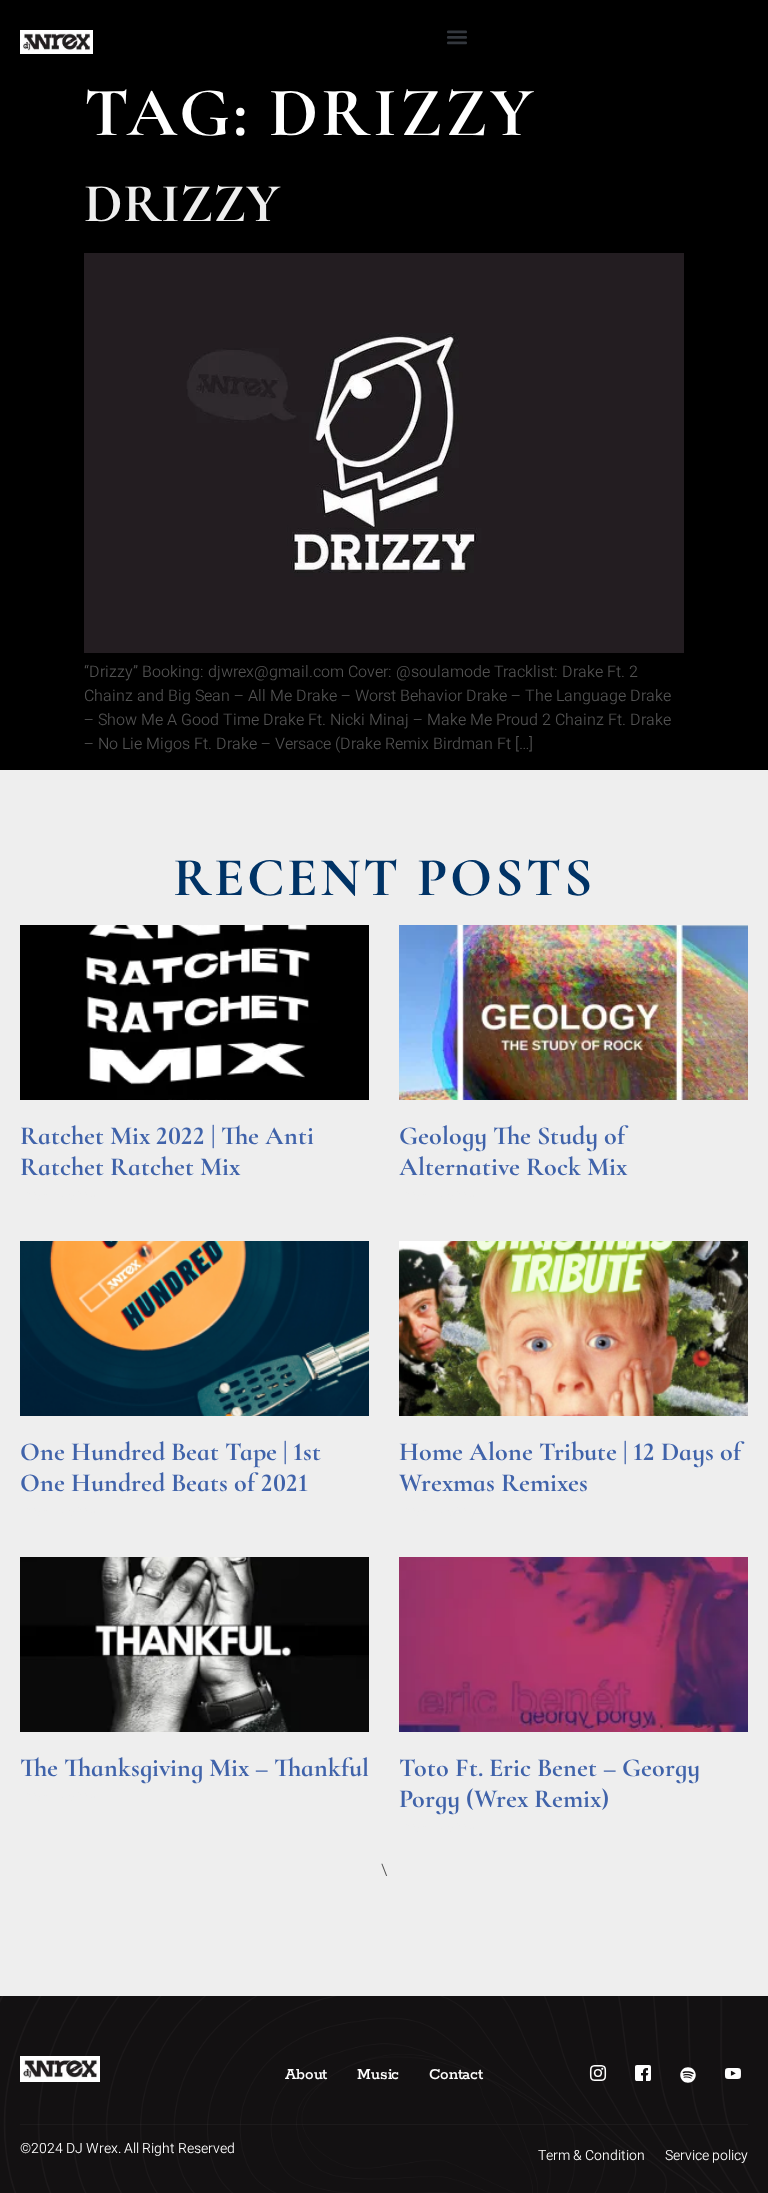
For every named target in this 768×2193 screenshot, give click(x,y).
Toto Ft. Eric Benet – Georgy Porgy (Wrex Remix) (549, 1783)
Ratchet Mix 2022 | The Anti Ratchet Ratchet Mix (167, 1151)
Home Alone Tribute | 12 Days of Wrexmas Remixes (570, 1467)
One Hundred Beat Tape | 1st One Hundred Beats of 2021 (170, 1467)
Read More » (58, 1194)
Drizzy (182, 203)
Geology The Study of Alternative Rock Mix (513, 1151)
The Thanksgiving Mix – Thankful (194, 1767)
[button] (456, 36)
